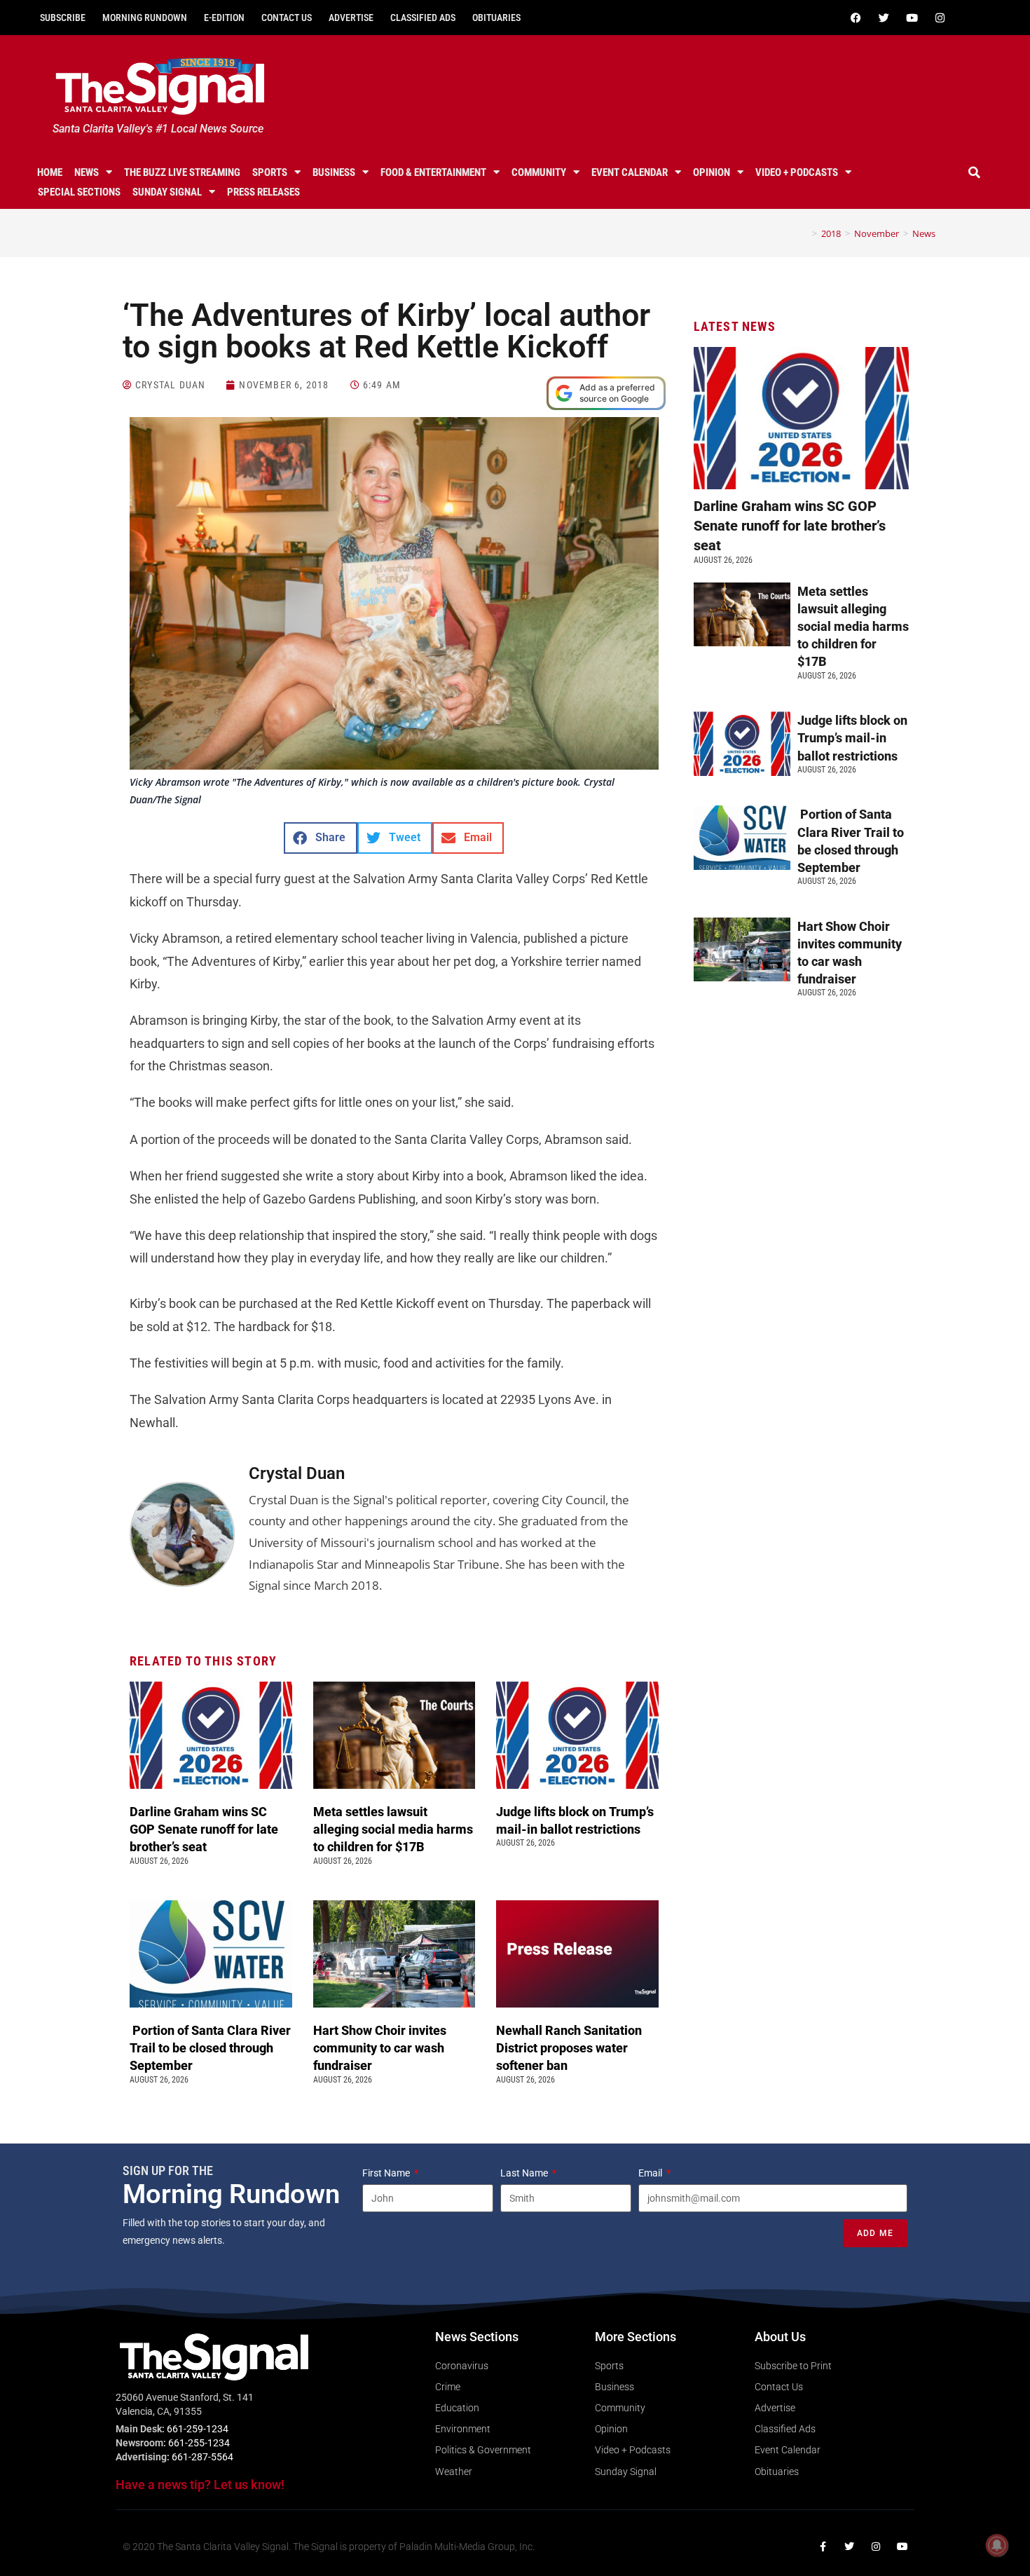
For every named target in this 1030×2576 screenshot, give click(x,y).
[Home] (804, 233)
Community (539, 172)
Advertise (351, 18)
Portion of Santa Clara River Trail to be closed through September (210, 2048)
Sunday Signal (167, 192)
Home (50, 172)
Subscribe (63, 18)
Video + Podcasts (797, 172)
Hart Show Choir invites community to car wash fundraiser (380, 2048)
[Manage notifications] (997, 2545)
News (87, 172)
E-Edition (224, 18)
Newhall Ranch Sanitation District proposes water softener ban (569, 2048)
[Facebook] (856, 18)
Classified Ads (423, 18)
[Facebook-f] (823, 2547)
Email (651, 2173)
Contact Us (287, 18)
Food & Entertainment (433, 172)
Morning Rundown (145, 18)
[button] (975, 172)
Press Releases (263, 192)
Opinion (712, 172)
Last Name (525, 2173)
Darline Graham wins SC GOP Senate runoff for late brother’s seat (204, 1829)
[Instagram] (940, 18)
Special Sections (79, 192)
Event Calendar (630, 172)
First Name (387, 2173)
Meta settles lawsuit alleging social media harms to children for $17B (393, 1829)
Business (334, 172)
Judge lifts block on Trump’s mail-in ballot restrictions (852, 738)
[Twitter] (884, 18)
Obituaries (496, 18)
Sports (270, 172)
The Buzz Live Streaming (182, 172)
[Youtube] (912, 18)
